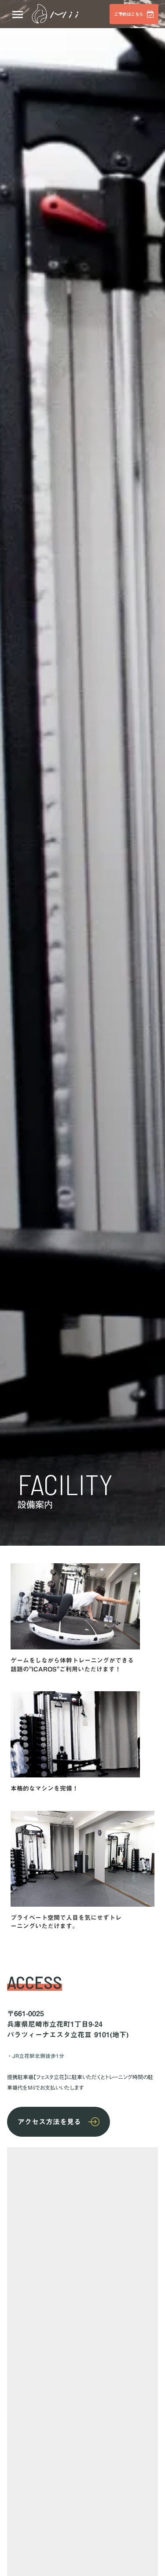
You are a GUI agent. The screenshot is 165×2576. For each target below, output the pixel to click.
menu (18, 15)
